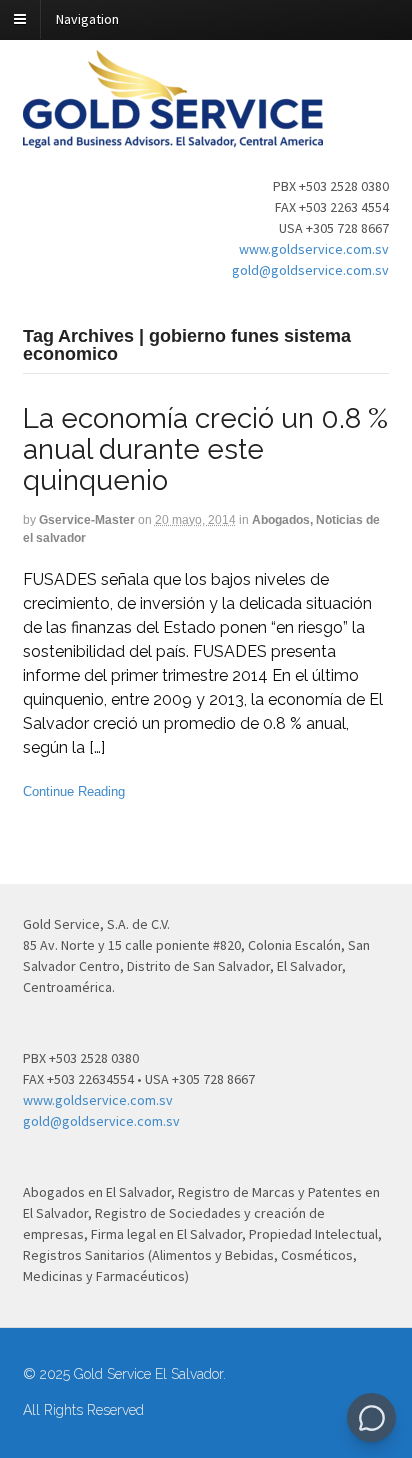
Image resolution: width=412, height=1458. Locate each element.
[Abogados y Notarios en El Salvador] (173, 137)
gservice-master (87, 520)
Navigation (87, 19)
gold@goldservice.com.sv (310, 270)
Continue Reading (74, 791)
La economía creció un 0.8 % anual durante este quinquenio (205, 449)
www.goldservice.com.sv (314, 249)
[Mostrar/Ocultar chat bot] (371, 1417)
